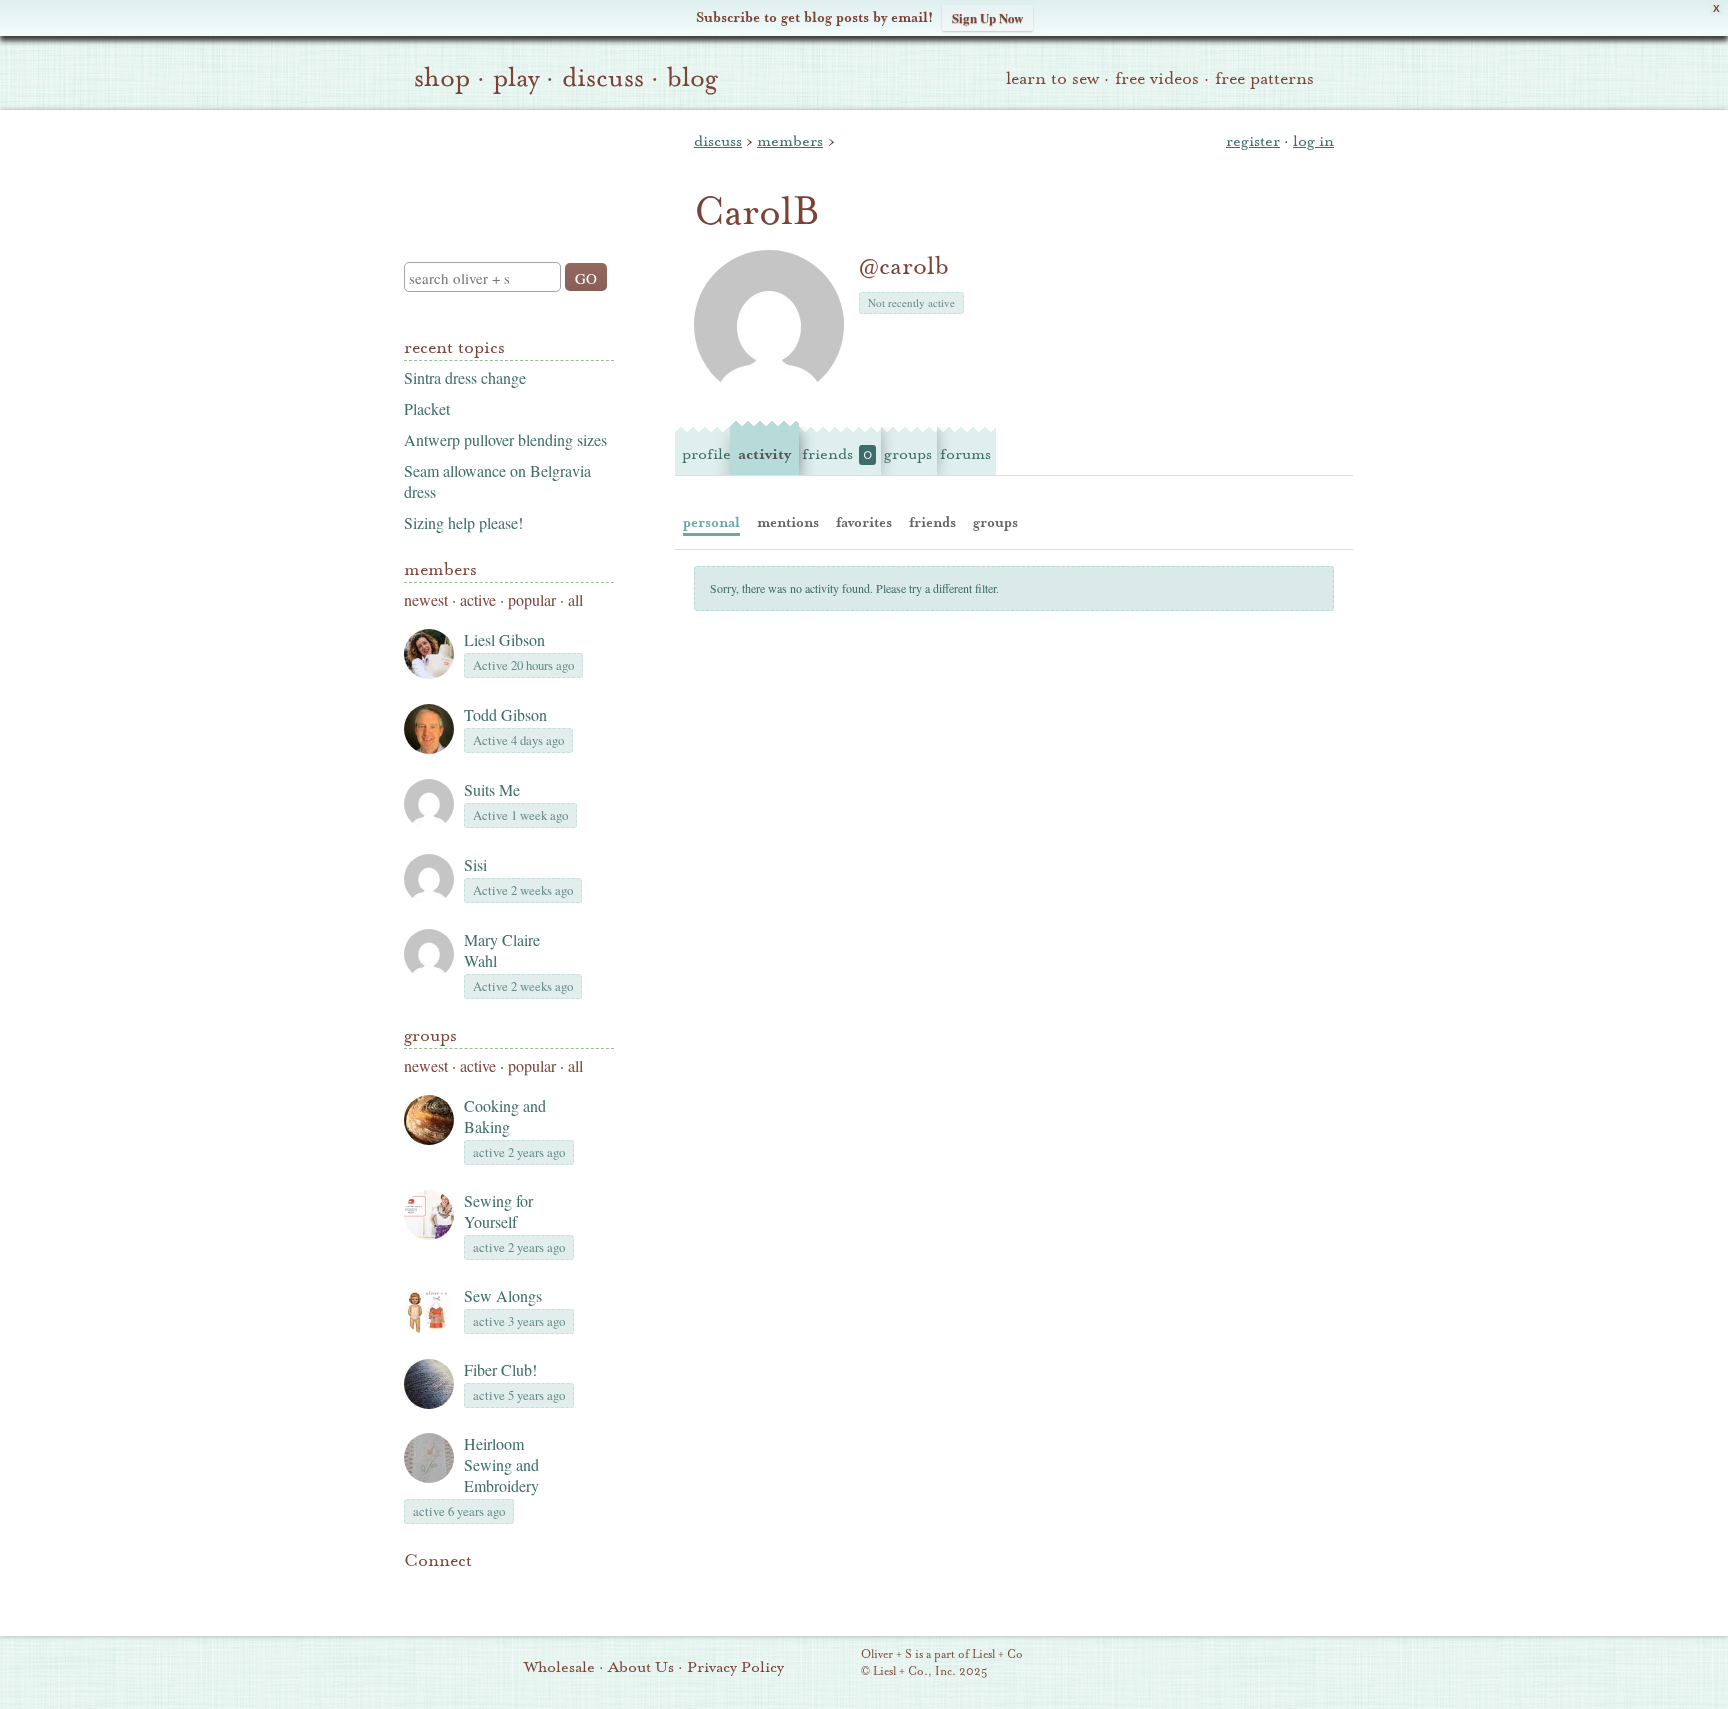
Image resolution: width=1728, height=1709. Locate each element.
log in (1313, 141)
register (1253, 141)
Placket (427, 408)
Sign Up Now (987, 17)
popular (532, 599)
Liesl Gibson (504, 639)
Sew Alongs (503, 1295)
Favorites (864, 522)
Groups (430, 1035)
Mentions (788, 522)
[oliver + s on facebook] (484, 1591)
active (478, 599)
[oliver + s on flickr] (450, 1591)
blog (692, 78)
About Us (641, 1667)
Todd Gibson (505, 714)
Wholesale (559, 1667)
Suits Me (492, 789)
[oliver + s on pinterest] (416, 1591)
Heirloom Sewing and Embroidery (501, 1464)
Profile (706, 454)
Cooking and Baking (505, 1116)
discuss (603, 78)
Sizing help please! (463, 522)
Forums (965, 454)
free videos (1157, 78)
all (575, 599)
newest (426, 599)
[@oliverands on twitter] (518, 1591)
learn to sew (1052, 78)
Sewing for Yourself (498, 1211)
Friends (837, 454)
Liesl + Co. (833, 1664)
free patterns (1264, 78)
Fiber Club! (500, 1369)
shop (442, 78)
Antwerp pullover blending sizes (505, 439)
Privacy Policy (735, 1667)
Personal (711, 522)
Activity (764, 454)
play (516, 78)
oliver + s (504, 169)
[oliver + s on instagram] (552, 1591)
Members (440, 569)
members (790, 141)
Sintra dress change (465, 377)
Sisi (475, 864)
